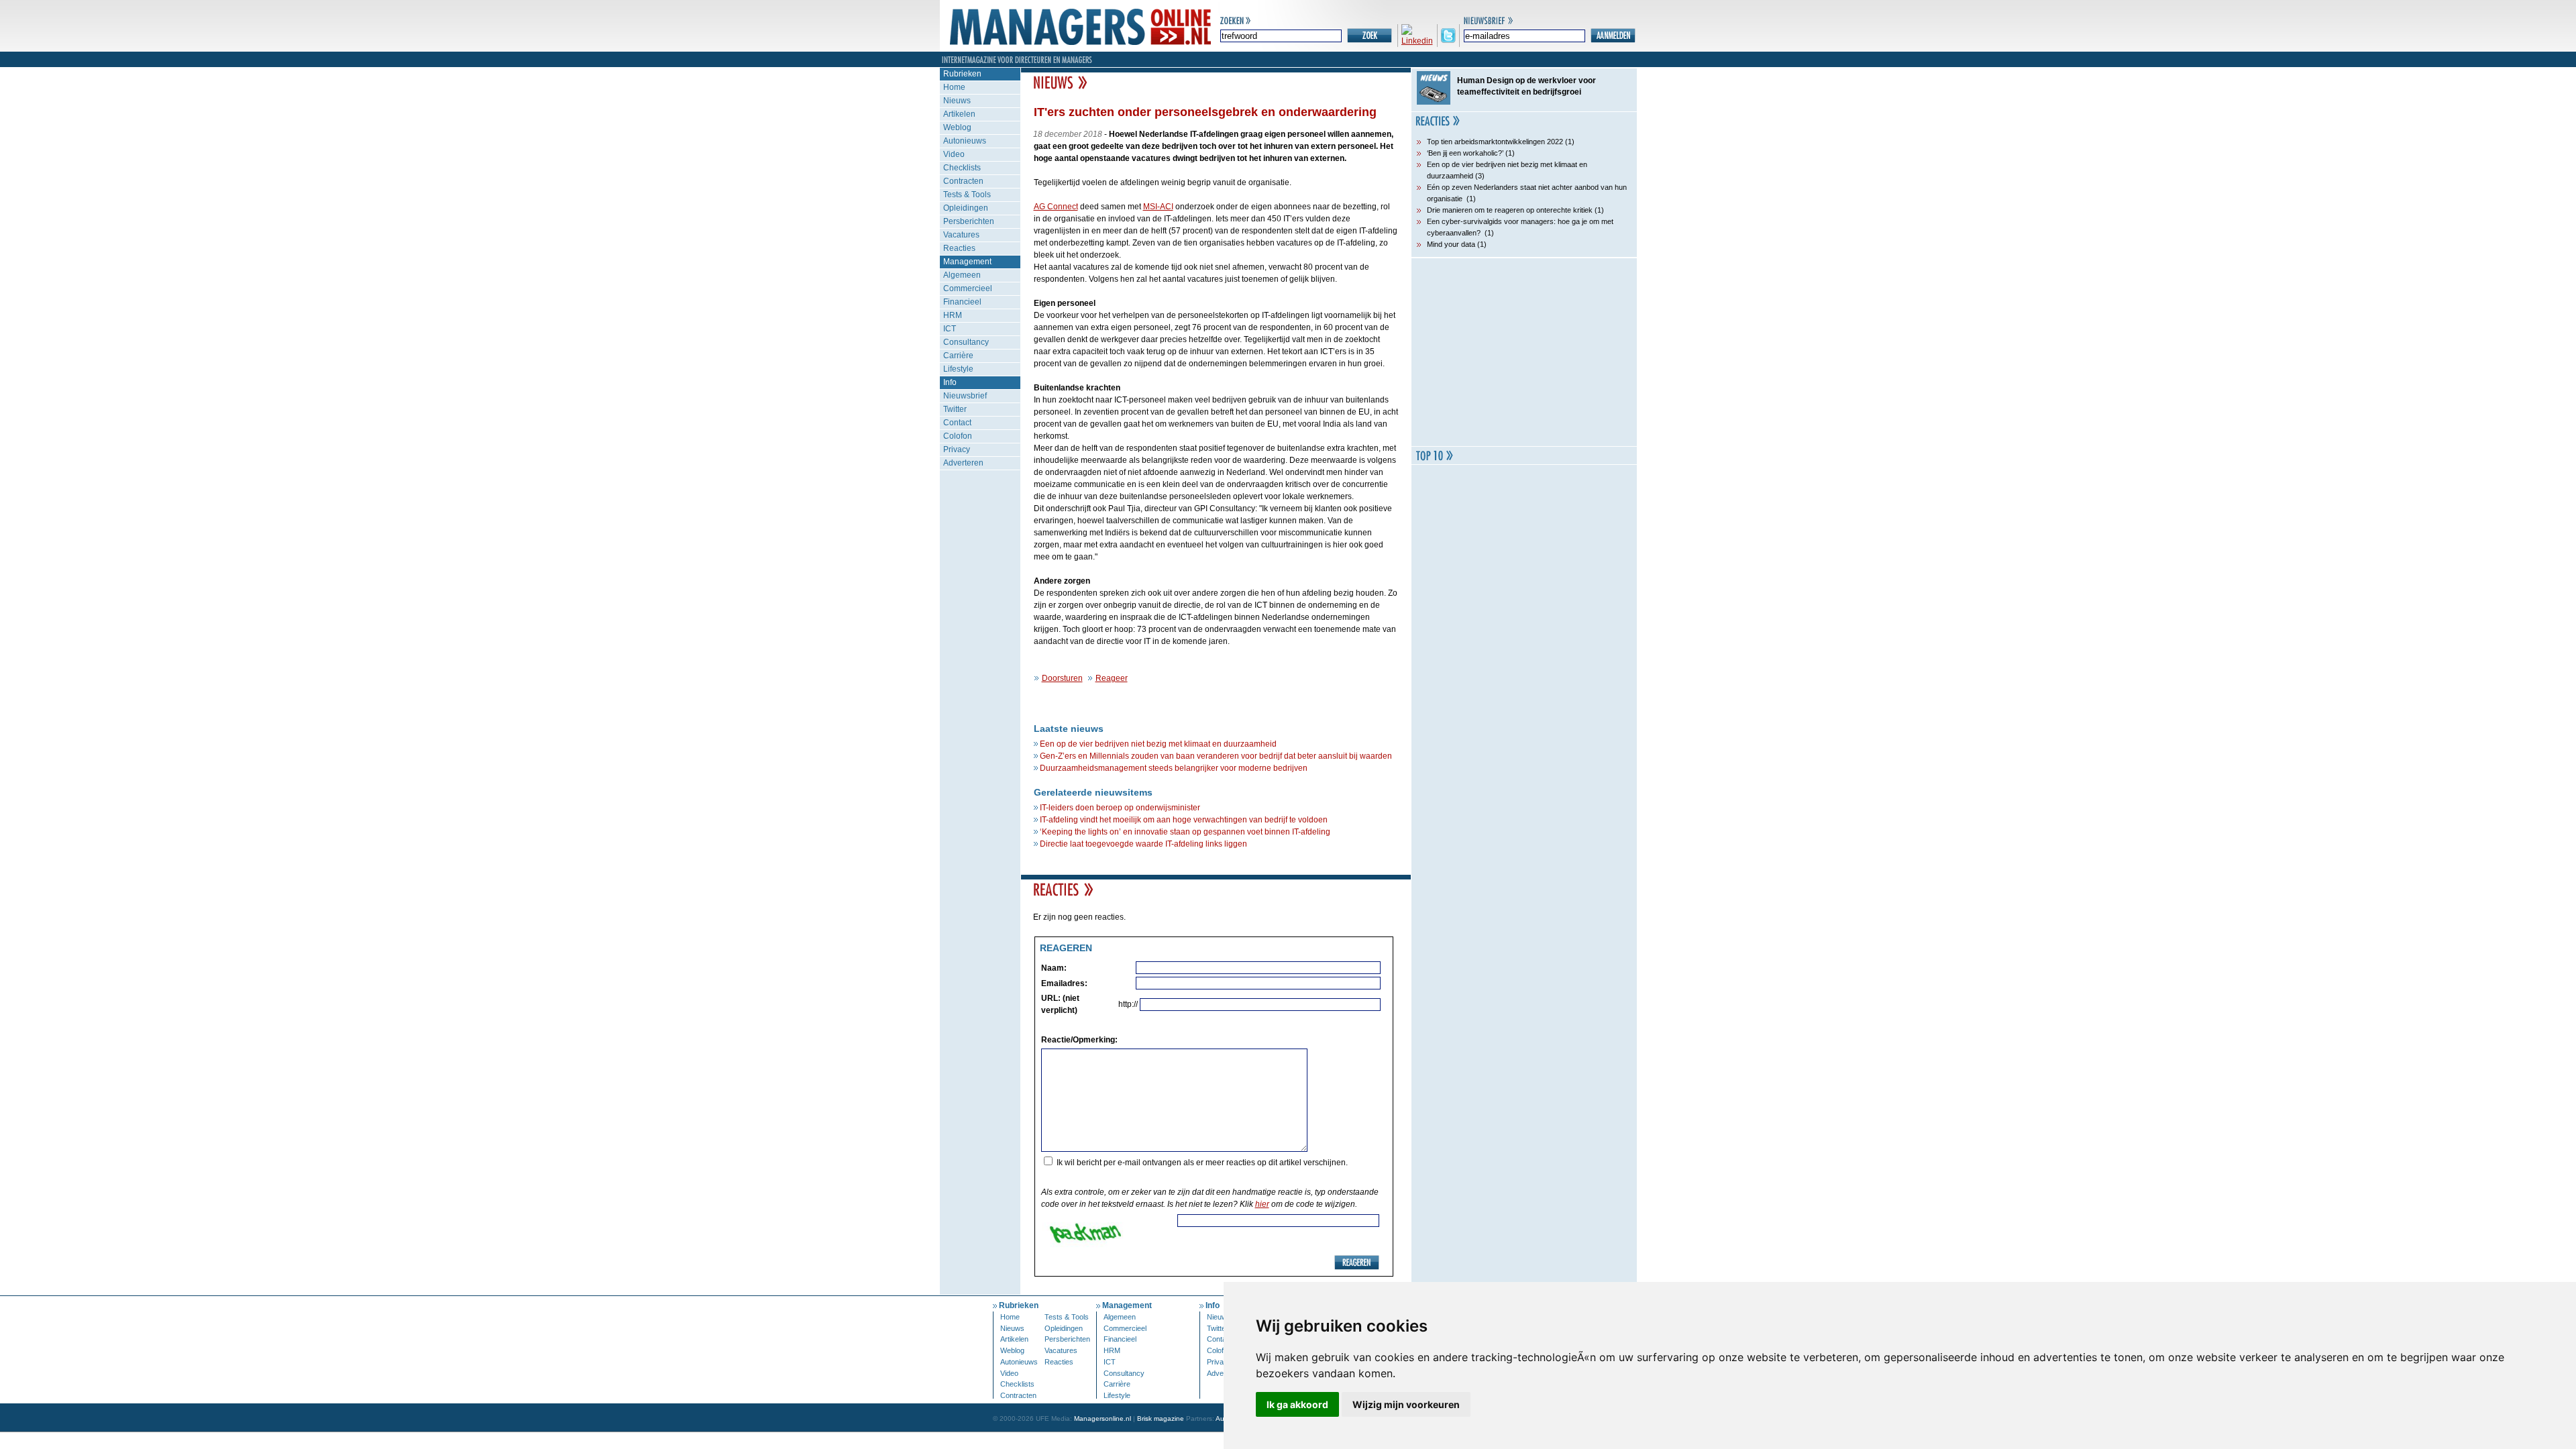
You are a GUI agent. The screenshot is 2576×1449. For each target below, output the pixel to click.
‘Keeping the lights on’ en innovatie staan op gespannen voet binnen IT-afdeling (1185, 832)
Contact (957, 423)
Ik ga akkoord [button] (1297, 1404)
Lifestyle (958, 369)
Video (954, 154)
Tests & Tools (967, 195)
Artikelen (959, 114)
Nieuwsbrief (965, 396)
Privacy (957, 449)
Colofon (958, 436)
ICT (950, 329)
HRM (953, 315)
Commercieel (968, 288)
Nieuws (957, 101)
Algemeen (962, 275)
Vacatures (961, 235)
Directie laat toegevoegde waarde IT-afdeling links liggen (1143, 844)
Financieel (962, 302)
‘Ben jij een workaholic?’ (1465, 153)
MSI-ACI (1158, 207)
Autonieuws (965, 141)
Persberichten (969, 221)
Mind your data (1451, 244)
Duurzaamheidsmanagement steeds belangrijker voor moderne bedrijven (1174, 768)
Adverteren (963, 463)
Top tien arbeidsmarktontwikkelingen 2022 (1495, 142)
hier (1262, 1204)
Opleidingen (966, 208)
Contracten (963, 181)
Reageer (1112, 678)
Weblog (957, 127)
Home (954, 87)
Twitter (955, 409)
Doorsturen (1062, 678)
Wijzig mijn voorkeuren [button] (1406, 1404)
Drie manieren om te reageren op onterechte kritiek (1510, 210)
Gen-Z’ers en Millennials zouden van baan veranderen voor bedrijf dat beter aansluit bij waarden (1216, 756)
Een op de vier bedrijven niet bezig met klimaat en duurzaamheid (1158, 744)
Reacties (959, 248)
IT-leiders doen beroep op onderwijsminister (1120, 808)
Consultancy (966, 342)
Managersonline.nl (1103, 1418)
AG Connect (1056, 207)
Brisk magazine (1161, 1418)
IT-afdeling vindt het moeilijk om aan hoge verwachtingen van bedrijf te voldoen (1184, 820)
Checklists (962, 168)
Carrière (958, 356)
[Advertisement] (1524, 352)
